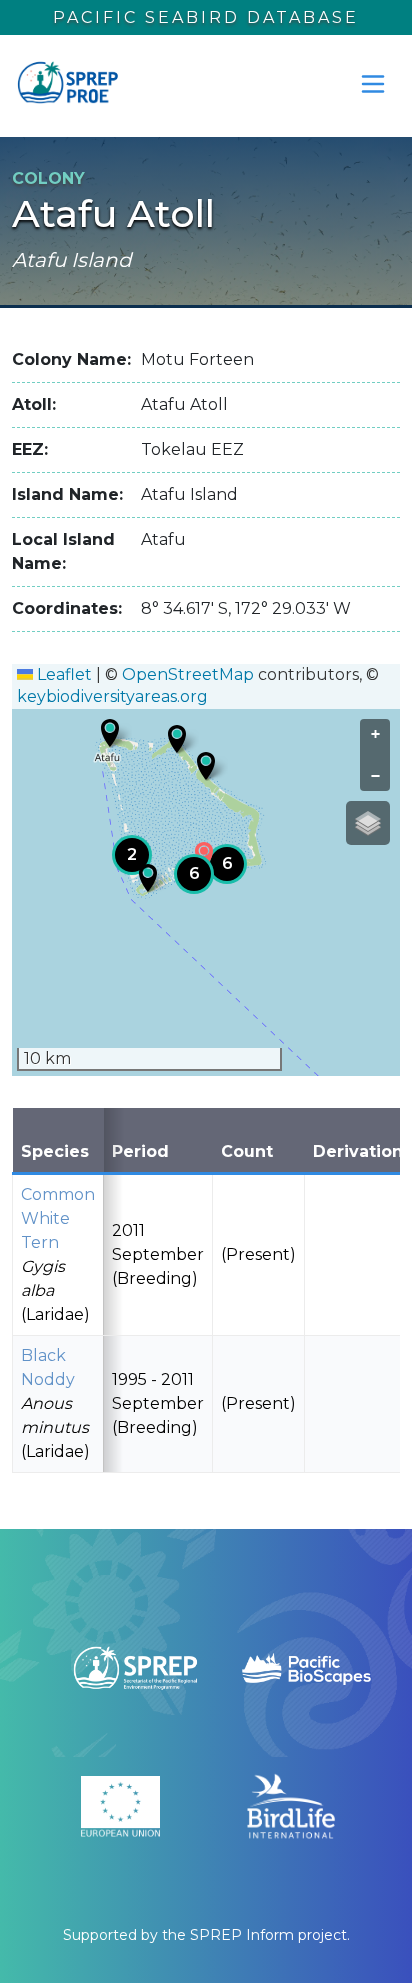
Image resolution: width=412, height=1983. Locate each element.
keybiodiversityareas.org (112, 696)
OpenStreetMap (188, 674)
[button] (110, 733)
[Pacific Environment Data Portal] (67, 83)
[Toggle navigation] (373, 84)
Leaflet (62, 674)
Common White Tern (58, 1218)
